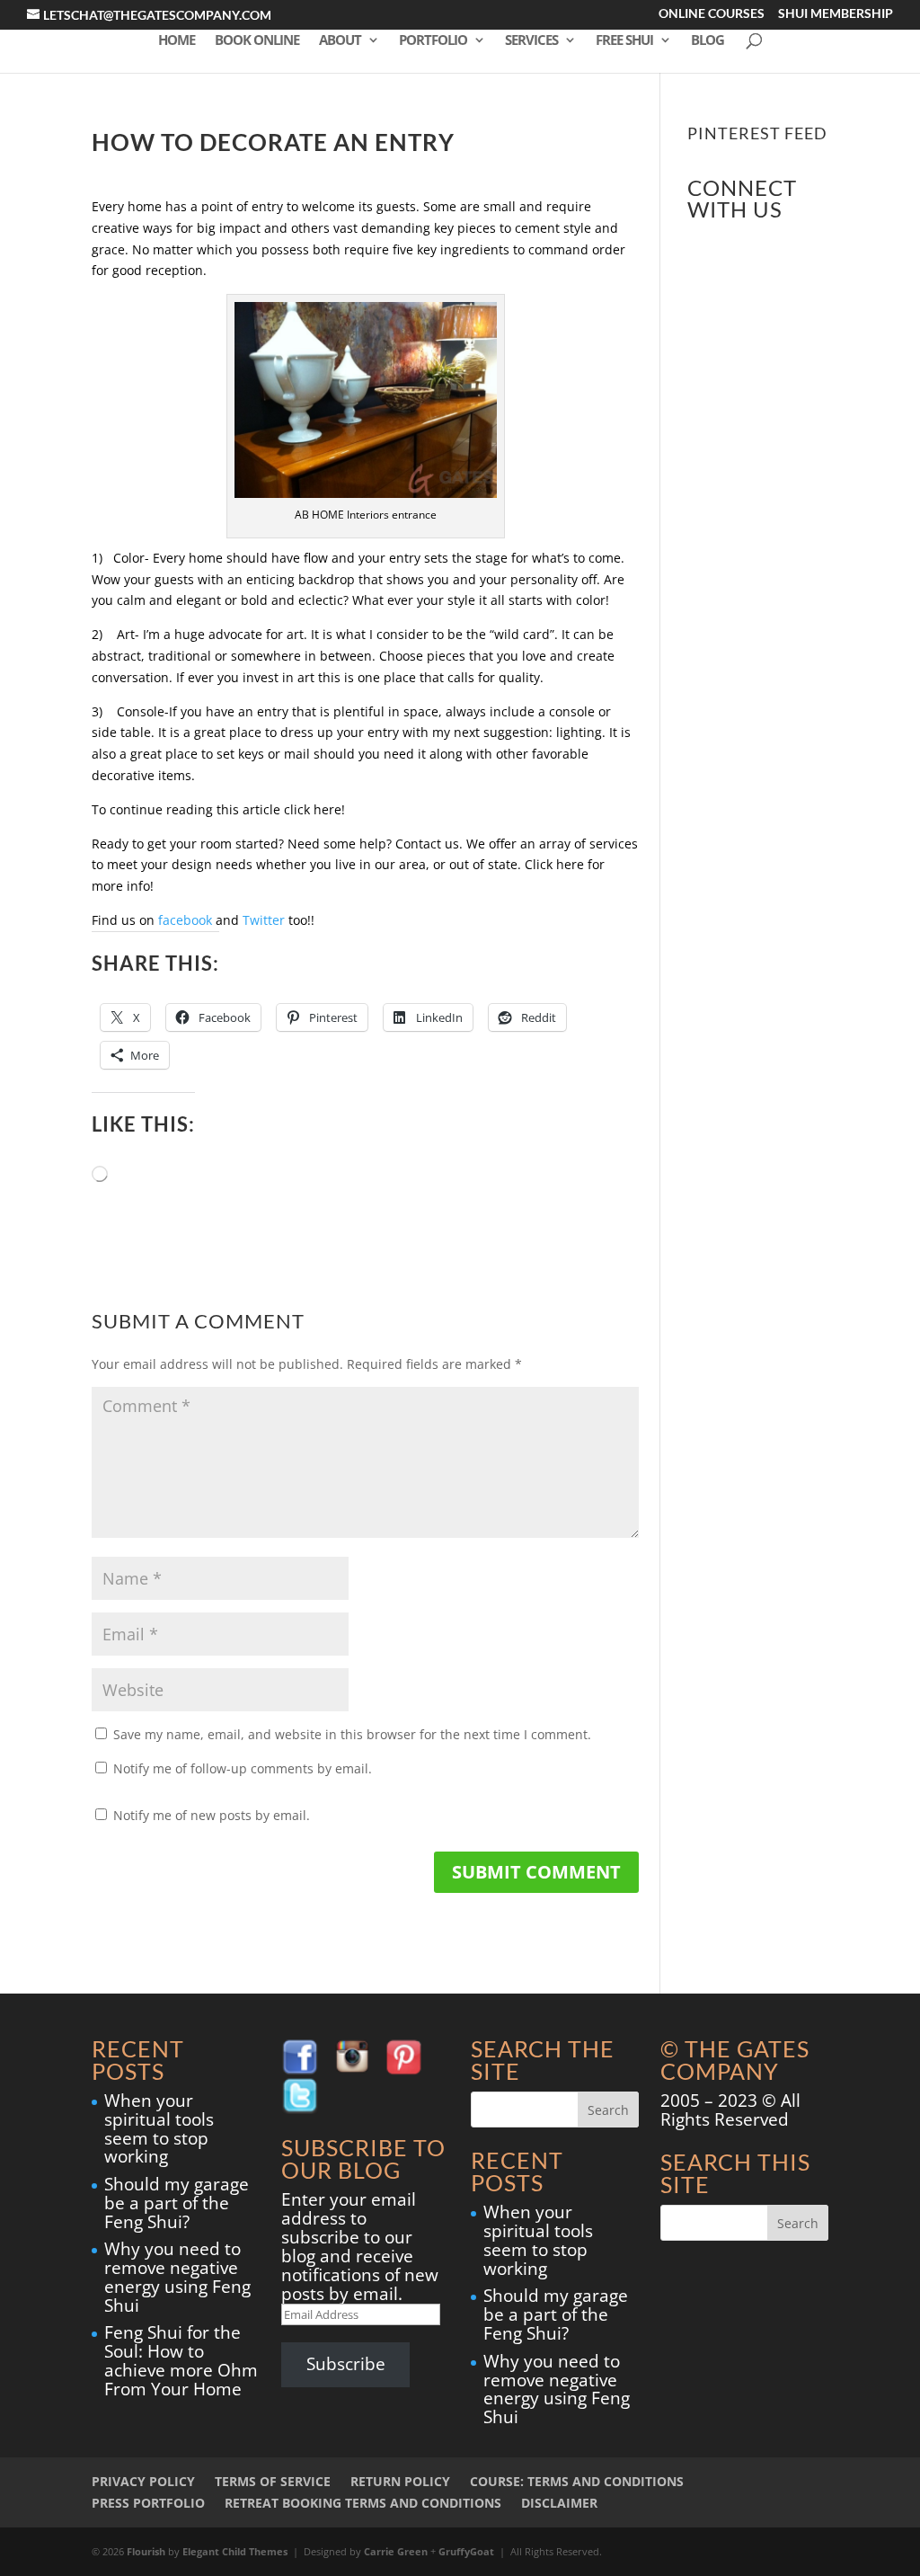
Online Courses (712, 14)
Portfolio (433, 41)
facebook (185, 920)
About (340, 41)
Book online (257, 41)
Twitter (264, 920)
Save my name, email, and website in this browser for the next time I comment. (352, 1734)
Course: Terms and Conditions (577, 2481)
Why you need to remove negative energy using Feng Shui (177, 2277)
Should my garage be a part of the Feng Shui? (177, 2203)
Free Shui (624, 41)
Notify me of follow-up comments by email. (243, 1768)
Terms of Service (273, 2481)
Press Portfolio (148, 2503)
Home (177, 41)
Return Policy (400, 2481)
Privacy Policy (143, 2481)
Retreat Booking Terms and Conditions (363, 2503)
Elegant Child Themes (235, 2551)
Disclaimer (559, 2503)
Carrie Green (396, 2551)
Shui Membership (836, 14)
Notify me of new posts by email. (212, 1815)
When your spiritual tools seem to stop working (159, 2129)
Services (531, 41)
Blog (708, 41)
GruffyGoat (466, 2551)
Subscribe (346, 2364)
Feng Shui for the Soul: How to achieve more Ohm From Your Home (181, 2361)
